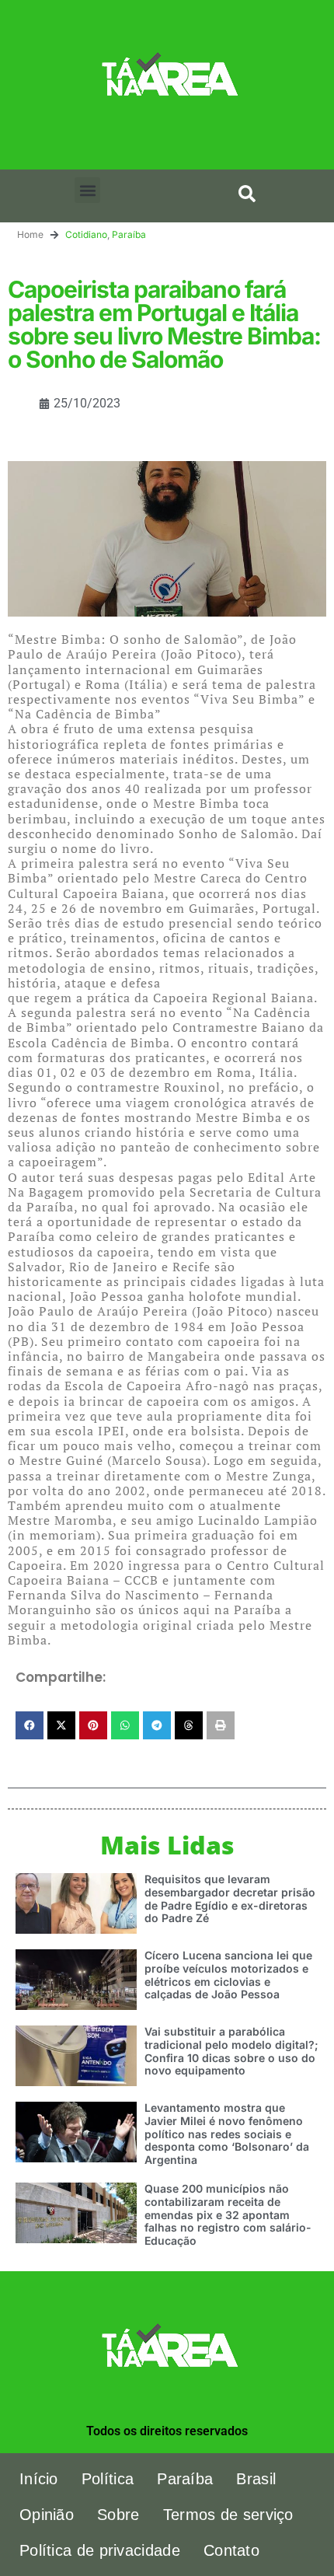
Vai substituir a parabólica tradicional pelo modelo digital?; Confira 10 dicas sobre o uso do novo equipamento (231, 2051)
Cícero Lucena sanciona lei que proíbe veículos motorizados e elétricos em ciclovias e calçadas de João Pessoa (228, 1975)
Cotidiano (86, 234)
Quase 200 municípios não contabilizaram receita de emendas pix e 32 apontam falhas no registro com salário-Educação (228, 2214)
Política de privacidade (100, 2550)
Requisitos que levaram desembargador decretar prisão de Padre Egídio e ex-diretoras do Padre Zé (230, 1898)
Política (108, 2479)
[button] (87, 190)
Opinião (47, 2515)
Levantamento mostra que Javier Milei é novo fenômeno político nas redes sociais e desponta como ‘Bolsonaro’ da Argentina (227, 2134)
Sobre (118, 2515)
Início (39, 2479)
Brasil (256, 2479)
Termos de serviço (228, 2515)
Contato (231, 2550)
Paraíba (129, 234)
